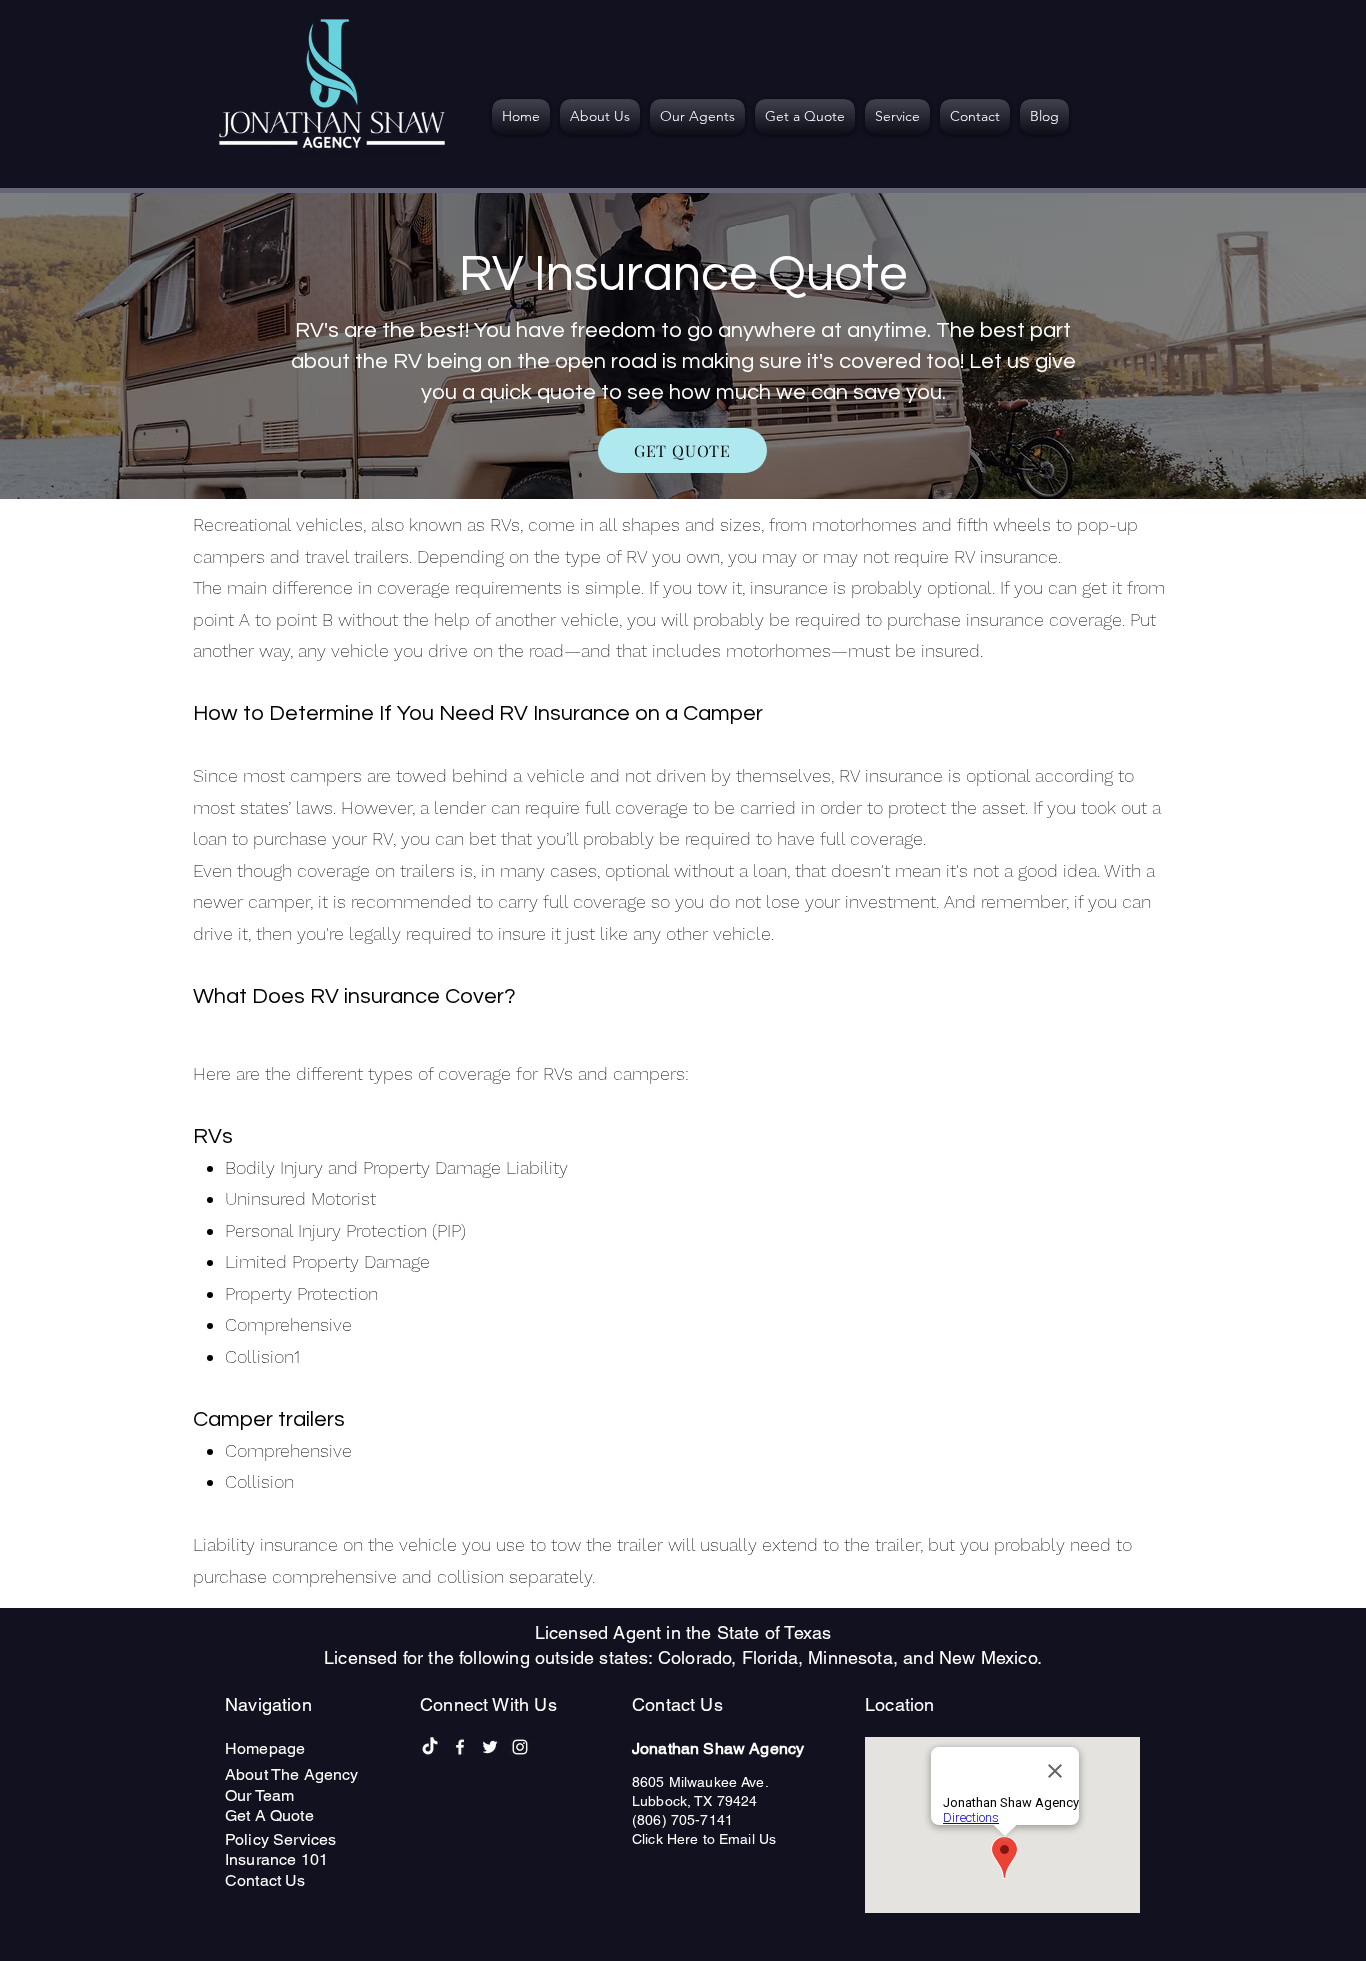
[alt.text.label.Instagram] (520, 1747)
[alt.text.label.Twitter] (490, 1747)
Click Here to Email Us (704, 1839)
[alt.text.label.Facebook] (460, 1747)
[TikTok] (430, 1747)
